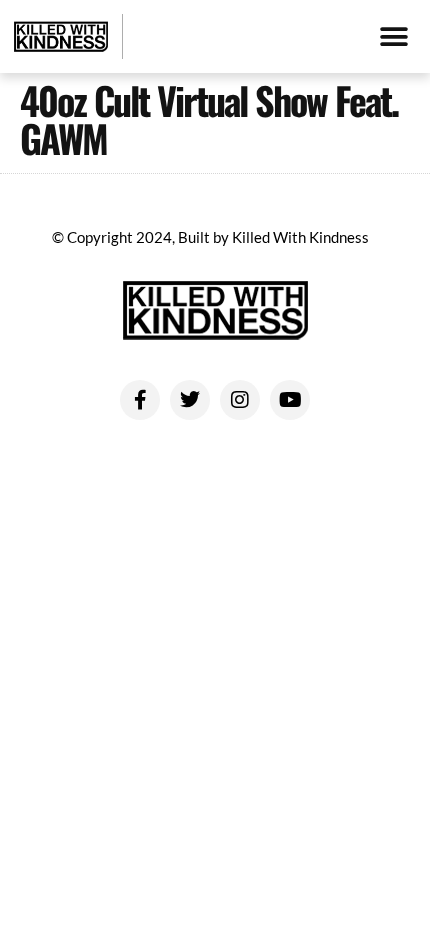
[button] (393, 36)
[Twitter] (190, 400)
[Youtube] (290, 400)
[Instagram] (240, 400)
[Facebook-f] (140, 400)
